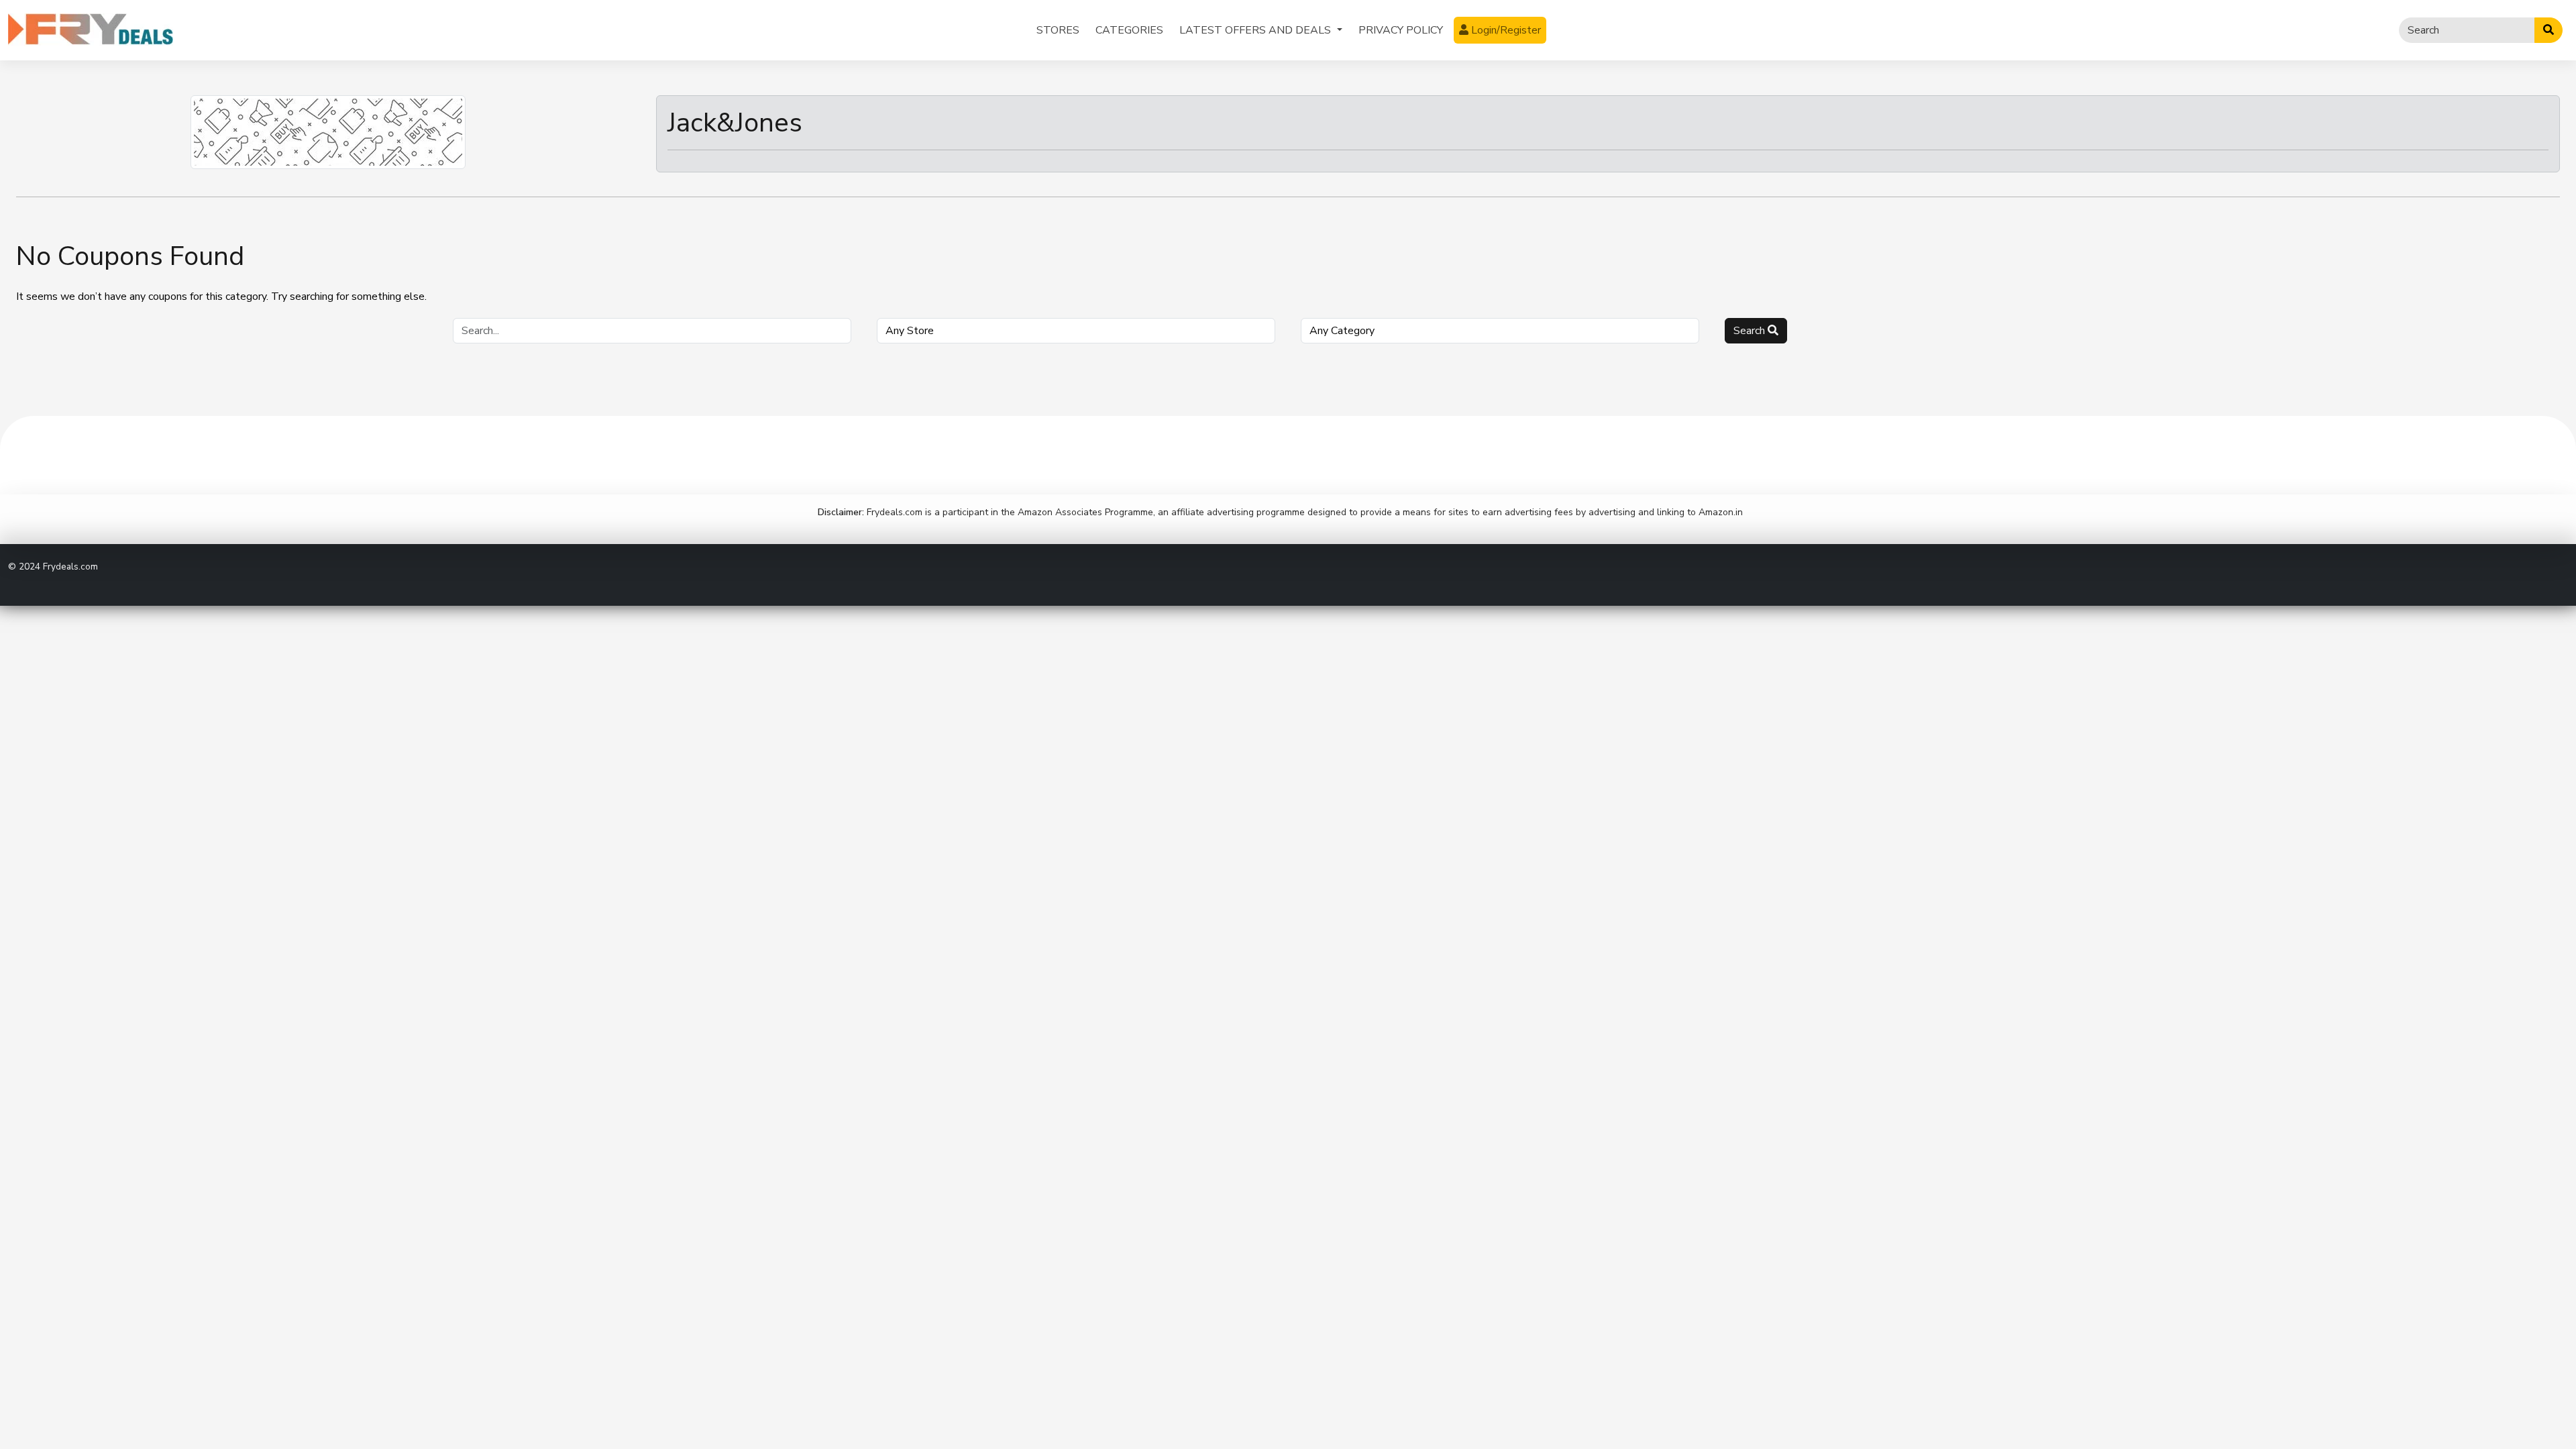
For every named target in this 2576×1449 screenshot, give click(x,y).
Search (1751, 331)
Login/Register (1505, 30)
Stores (1058, 30)
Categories (1129, 30)
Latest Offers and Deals (1256, 30)
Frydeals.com (70, 567)
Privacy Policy (1401, 30)
